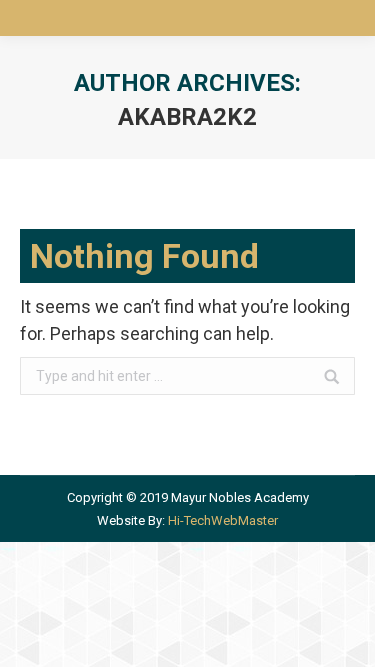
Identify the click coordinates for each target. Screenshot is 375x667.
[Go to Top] (343, 635)
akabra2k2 (187, 117)
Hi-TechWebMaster (223, 520)
